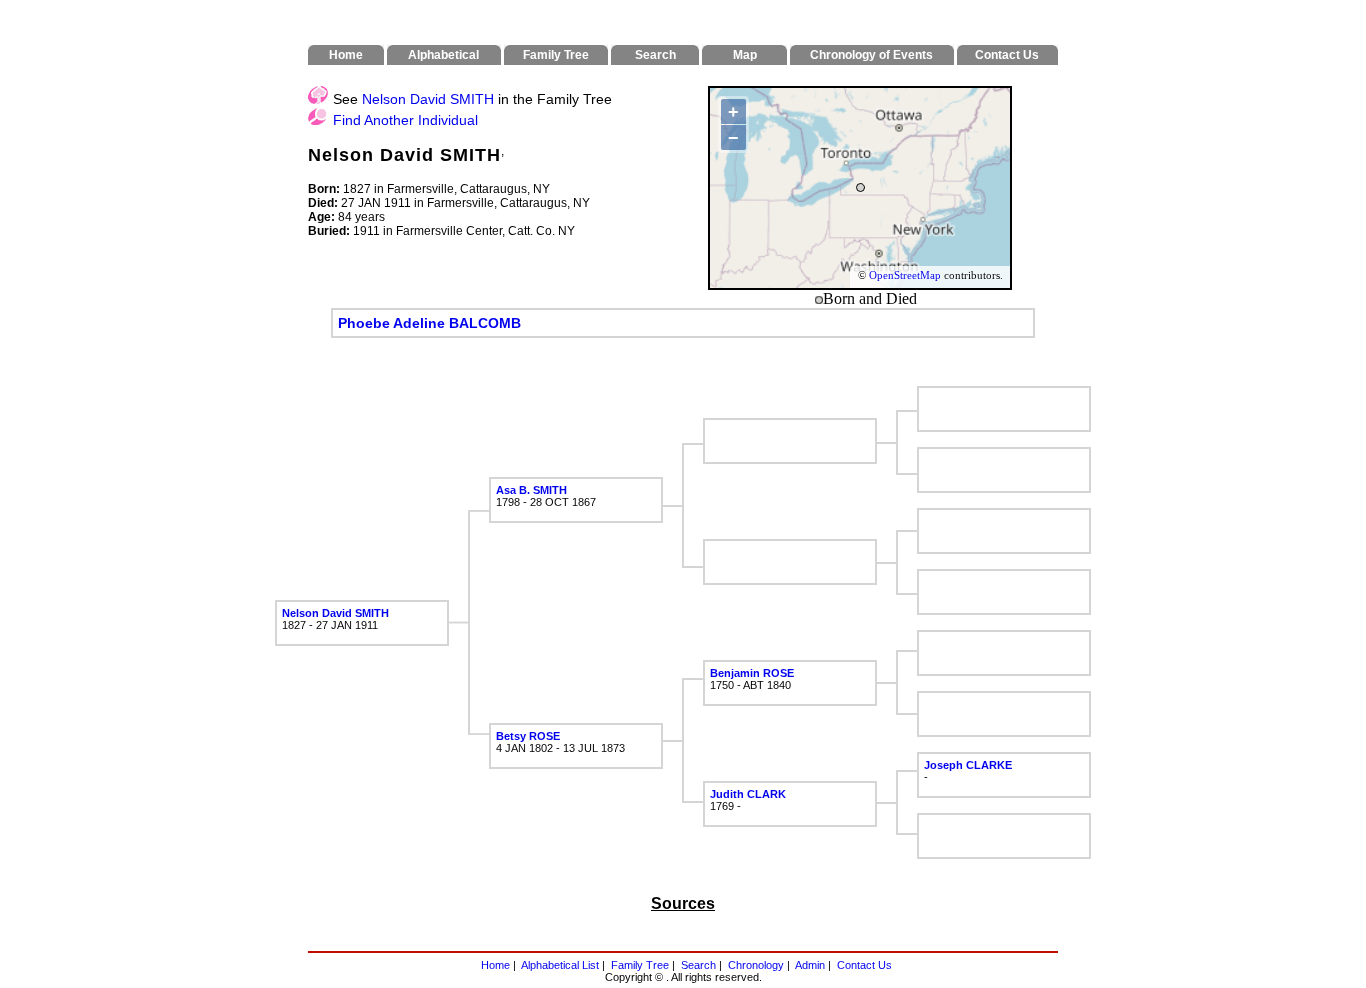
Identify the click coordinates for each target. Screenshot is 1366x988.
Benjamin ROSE (752, 673)
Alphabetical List (560, 965)
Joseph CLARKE (968, 765)
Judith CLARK (748, 794)
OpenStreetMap (905, 275)
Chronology (756, 965)
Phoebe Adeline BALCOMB (429, 323)
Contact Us (864, 965)
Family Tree (640, 965)
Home (495, 965)
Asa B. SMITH (531, 490)
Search (698, 965)
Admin (810, 965)
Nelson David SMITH (428, 99)
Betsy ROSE (528, 736)
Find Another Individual (405, 120)
